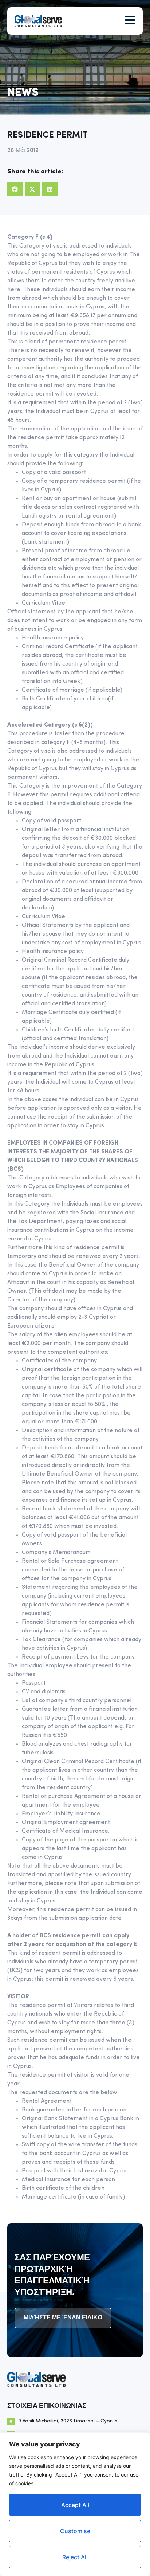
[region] (75, 2504)
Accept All (75, 2505)
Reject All (75, 2557)
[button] (15, 189)
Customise (75, 2531)
